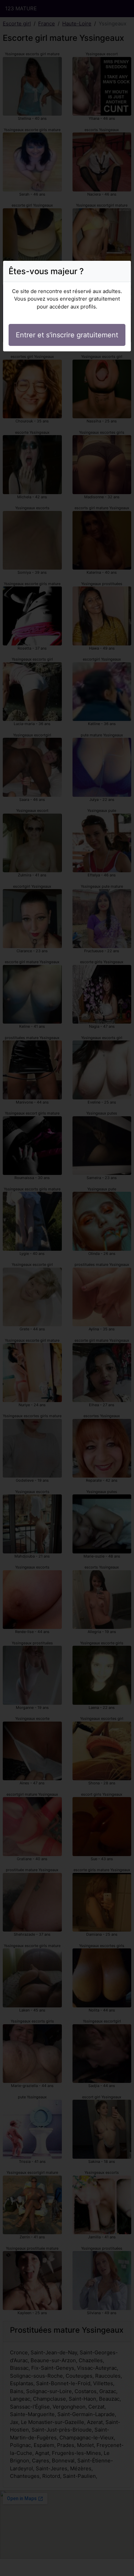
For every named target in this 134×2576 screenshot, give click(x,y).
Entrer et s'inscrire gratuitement (67, 335)
